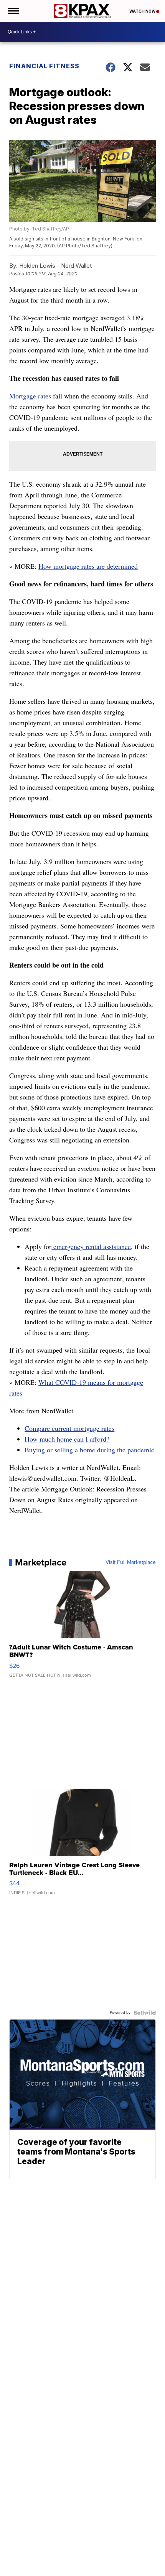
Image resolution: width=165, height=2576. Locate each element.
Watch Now (143, 11)
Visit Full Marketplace (131, 1562)
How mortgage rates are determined (88, 566)
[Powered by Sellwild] (145, 2013)
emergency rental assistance (91, 1246)
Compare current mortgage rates (69, 1428)
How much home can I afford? (67, 1439)
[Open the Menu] (13, 11)
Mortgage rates (30, 396)
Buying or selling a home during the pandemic (89, 1450)
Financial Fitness (44, 66)
